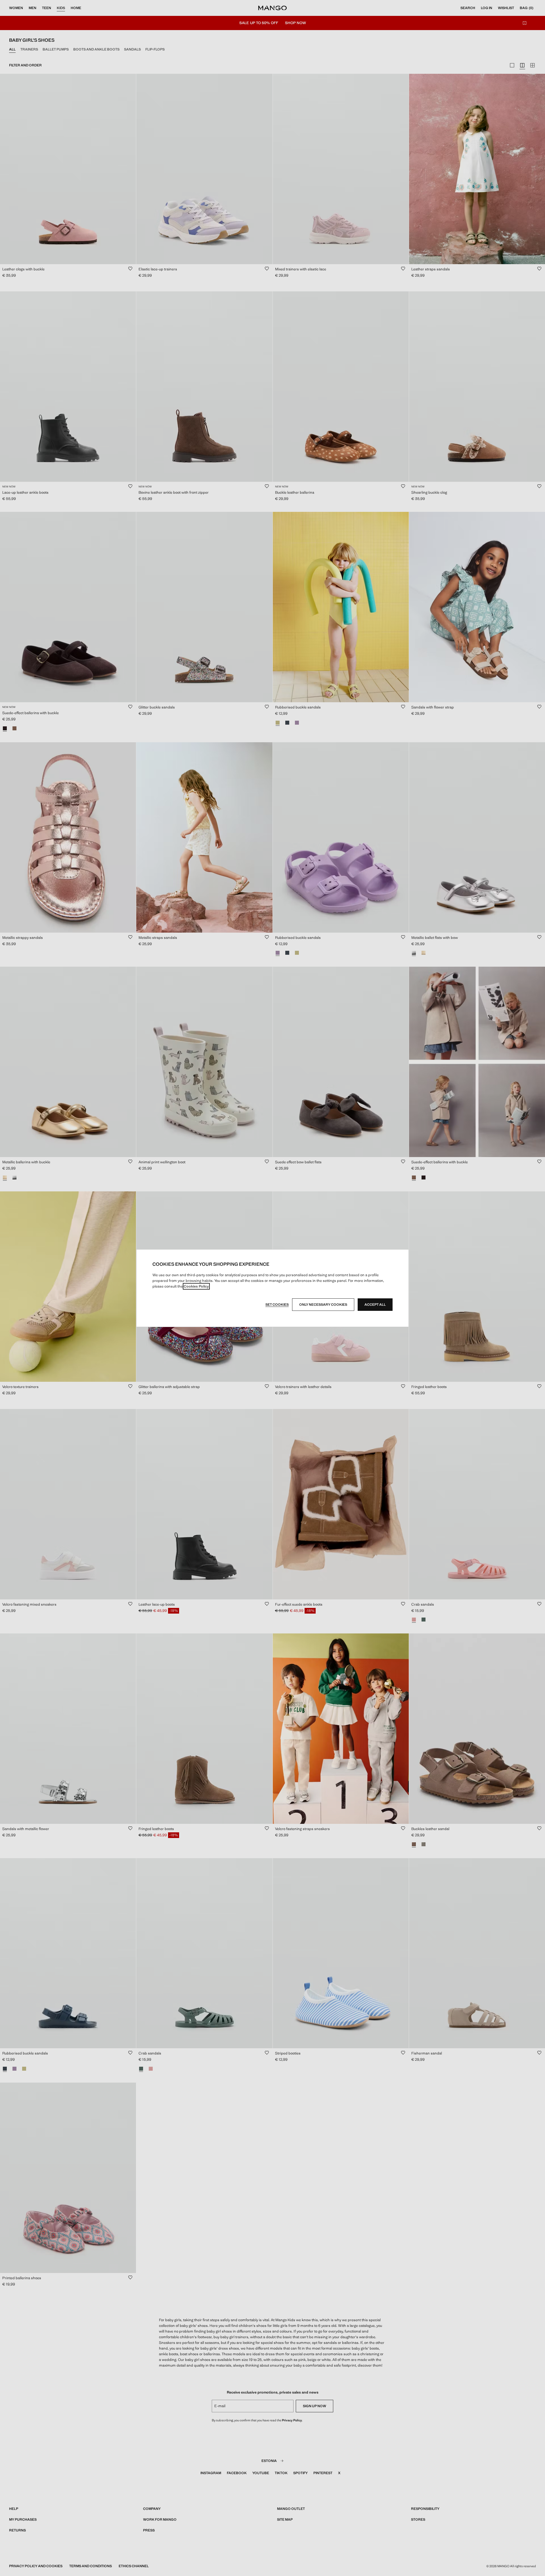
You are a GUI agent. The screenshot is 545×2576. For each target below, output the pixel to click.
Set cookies (277, 1305)
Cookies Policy (196, 1286)
